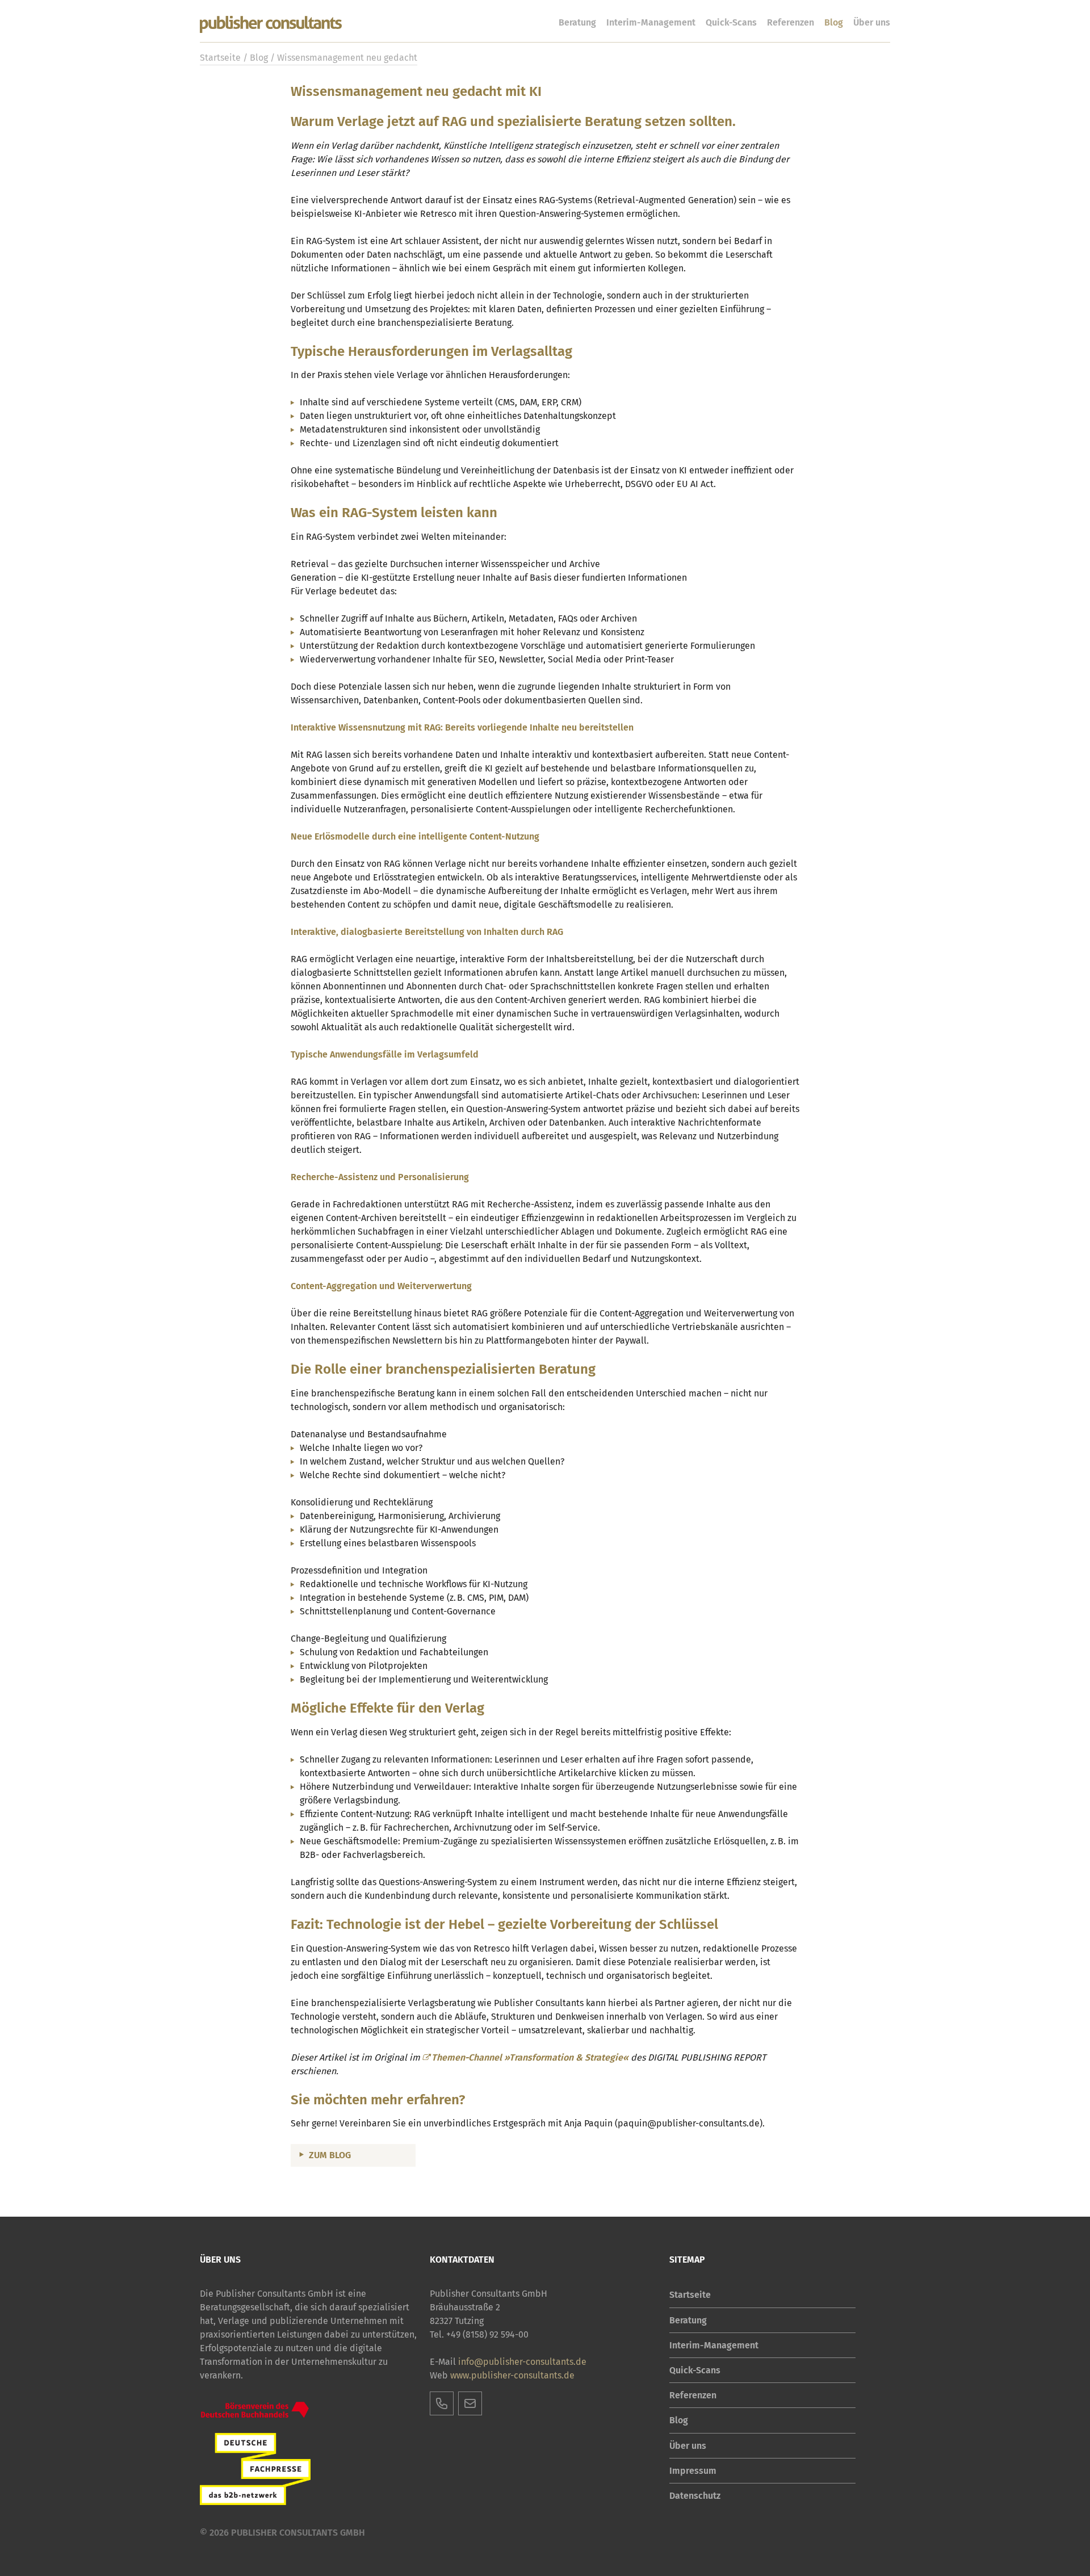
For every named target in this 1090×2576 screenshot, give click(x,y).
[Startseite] (271, 25)
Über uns (872, 22)
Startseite (220, 58)
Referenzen (791, 22)
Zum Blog (330, 2155)
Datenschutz (695, 2496)
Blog (834, 22)
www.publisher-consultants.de (512, 2375)
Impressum (693, 2471)
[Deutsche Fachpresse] (255, 2469)
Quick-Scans (731, 22)
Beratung (577, 22)
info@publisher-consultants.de (522, 2362)
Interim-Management (651, 22)
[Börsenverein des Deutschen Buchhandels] (255, 2410)
